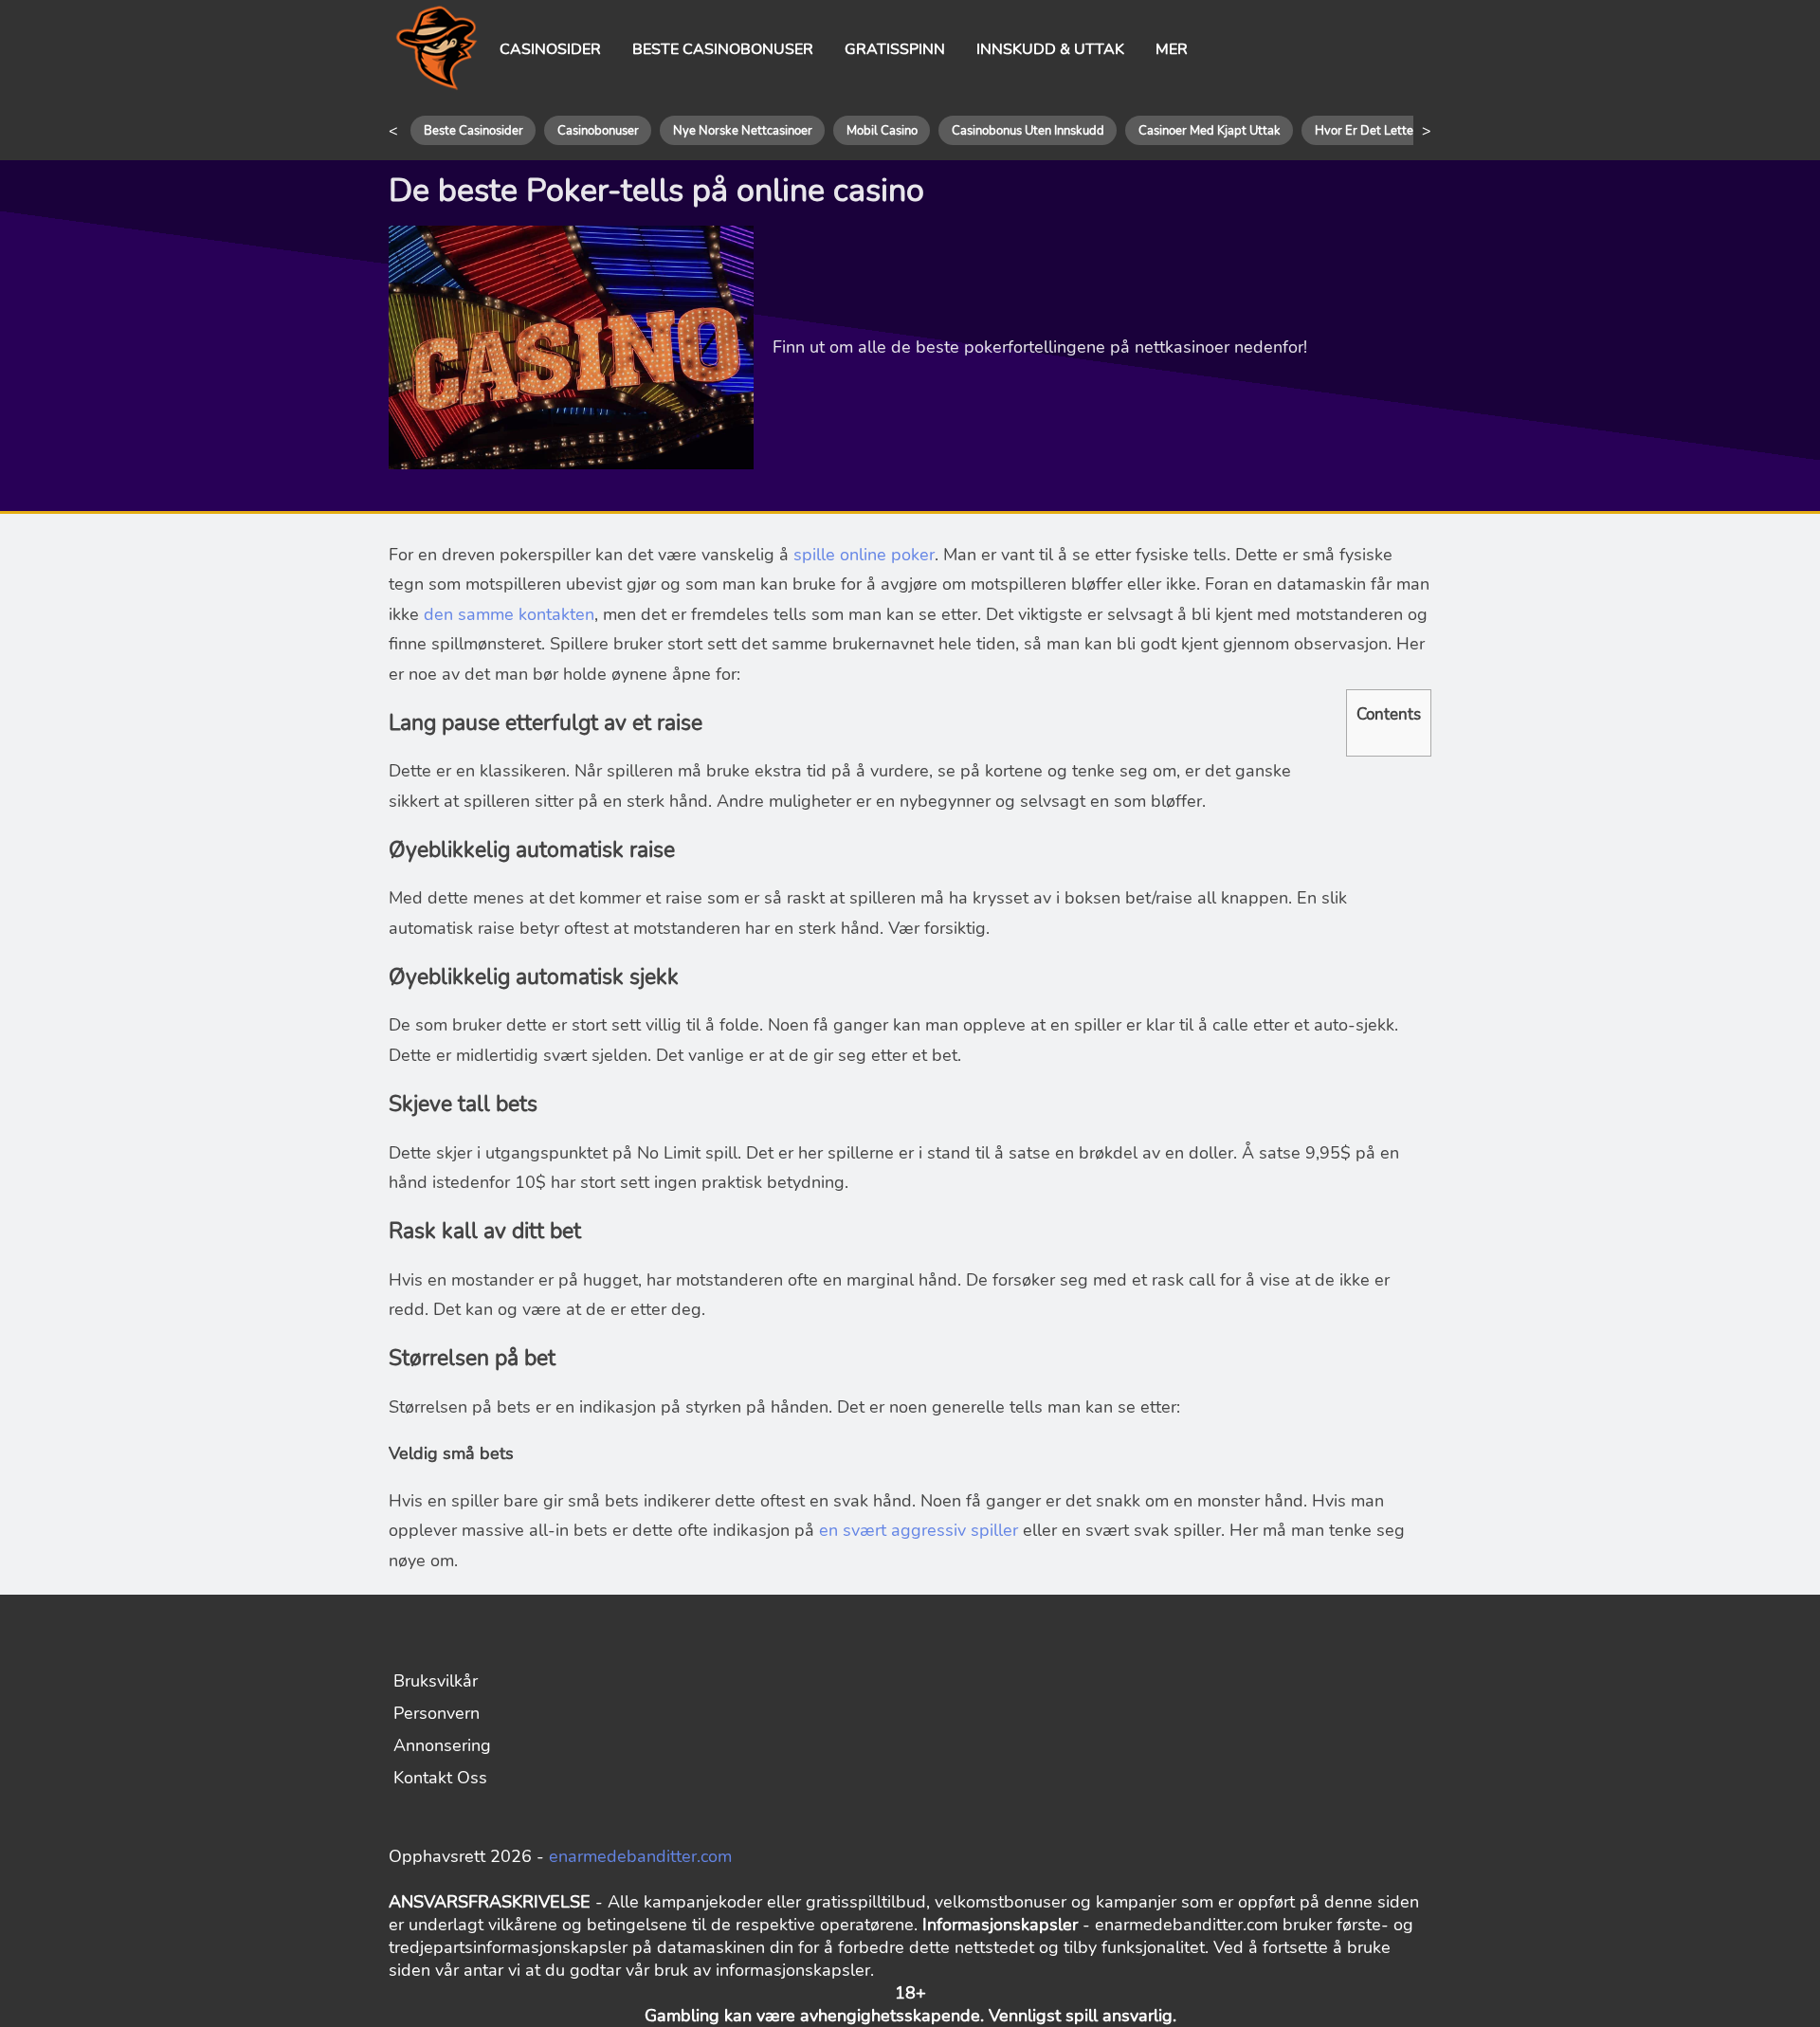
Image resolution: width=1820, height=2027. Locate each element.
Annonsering (442, 1745)
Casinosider (550, 49)
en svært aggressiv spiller (919, 1530)
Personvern (437, 1713)
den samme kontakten (509, 614)
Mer (1172, 49)
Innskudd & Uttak (1050, 49)
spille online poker (864, 555)
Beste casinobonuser (723, 49)
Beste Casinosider (473, 131)
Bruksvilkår (436, 1681)
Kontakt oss (440, 1778)
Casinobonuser (598, 131)
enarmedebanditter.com (640, 1856)
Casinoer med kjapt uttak (1210, 131)
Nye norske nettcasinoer (743, 131)
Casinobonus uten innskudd (1028, 131)
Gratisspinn (895, 49)
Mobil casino (882, 131)
